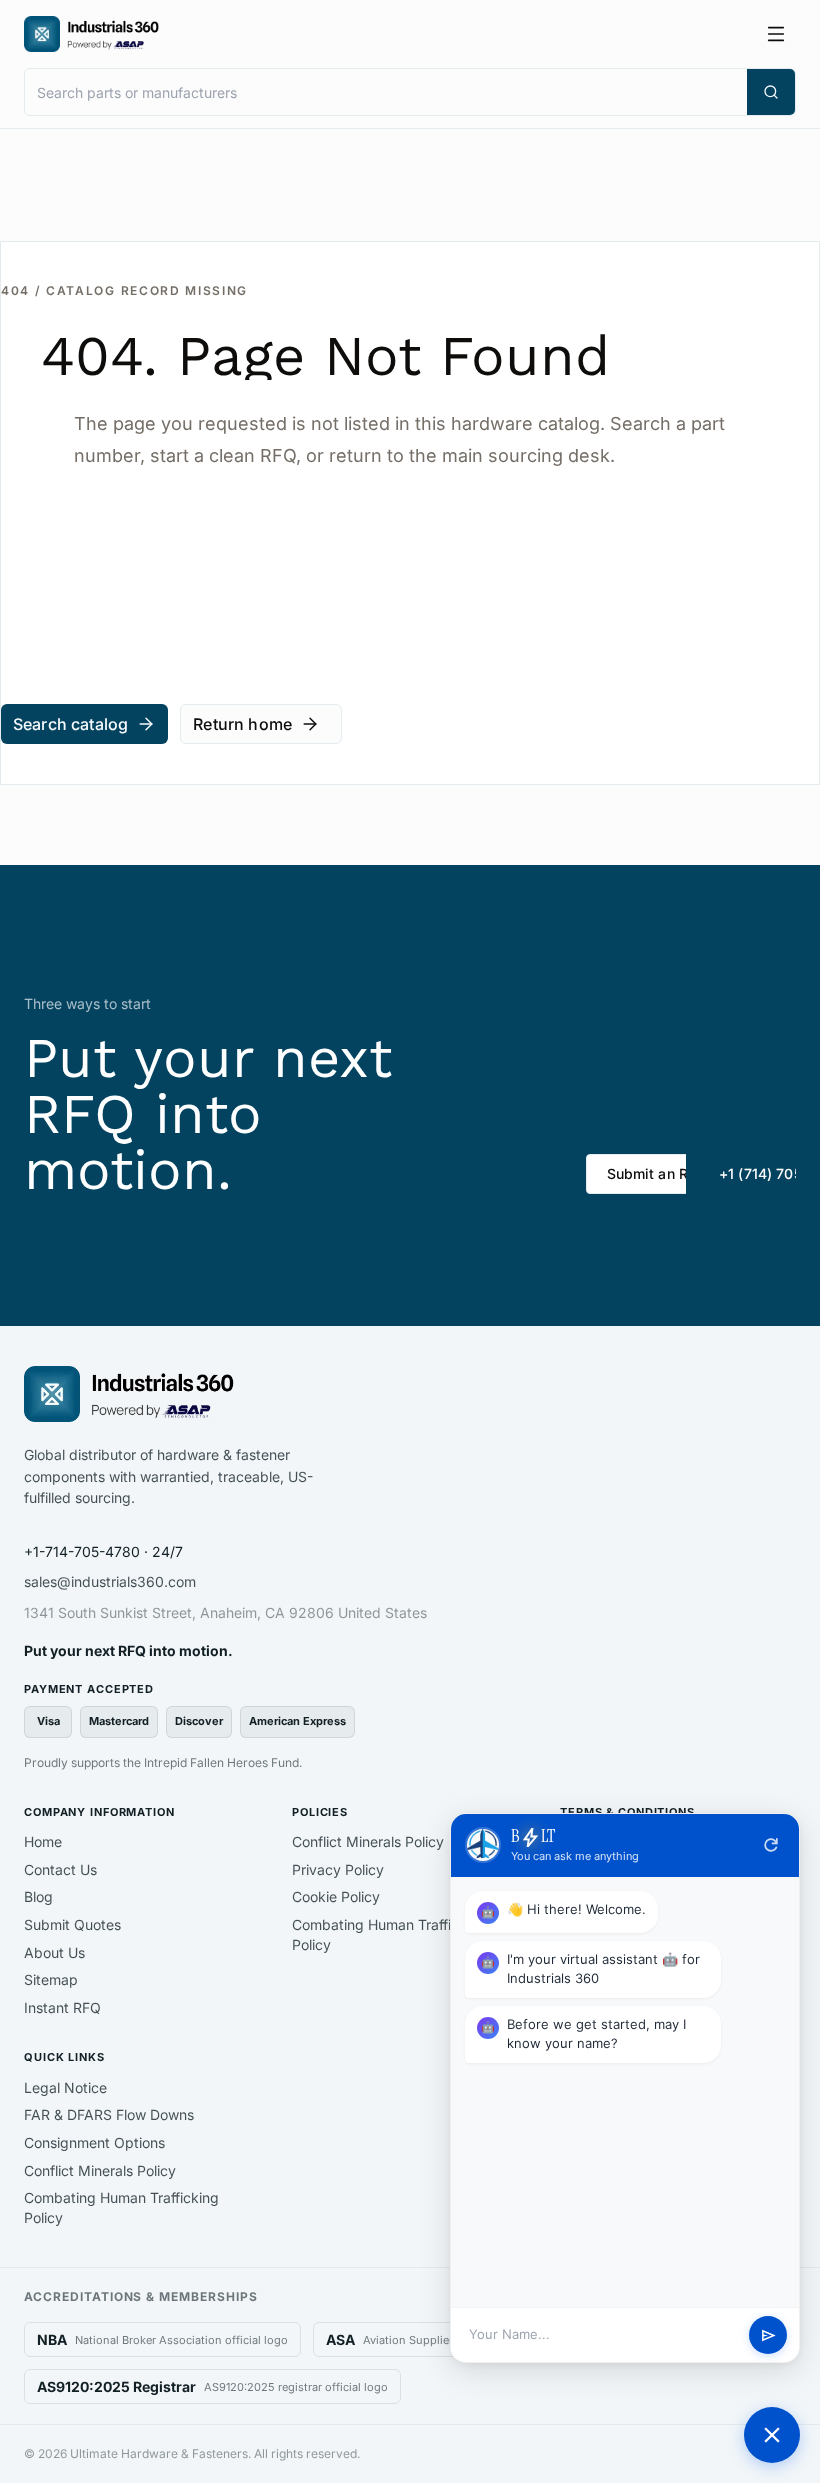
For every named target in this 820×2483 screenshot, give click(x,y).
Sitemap (51, 1979)
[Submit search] (771, 92)
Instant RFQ (62, 2007)
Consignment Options (94, 2142)
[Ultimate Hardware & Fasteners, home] (91, 34)
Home (43, 1841)
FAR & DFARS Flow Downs (109, 2114)
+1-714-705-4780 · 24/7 (103, 1551)
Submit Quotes (72, 1924)
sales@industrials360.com (110, 1581)
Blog (38, 1896)
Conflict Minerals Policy (368, 1841)
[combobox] (386, 92)
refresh (771, 1845)
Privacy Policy (338, 1869)
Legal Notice (65, 2087)
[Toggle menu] (776, 34)
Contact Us (60, 1869)
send (768, 2335)
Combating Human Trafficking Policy (389, 1934)
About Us (54, 1952)
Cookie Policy (336, 1896)
